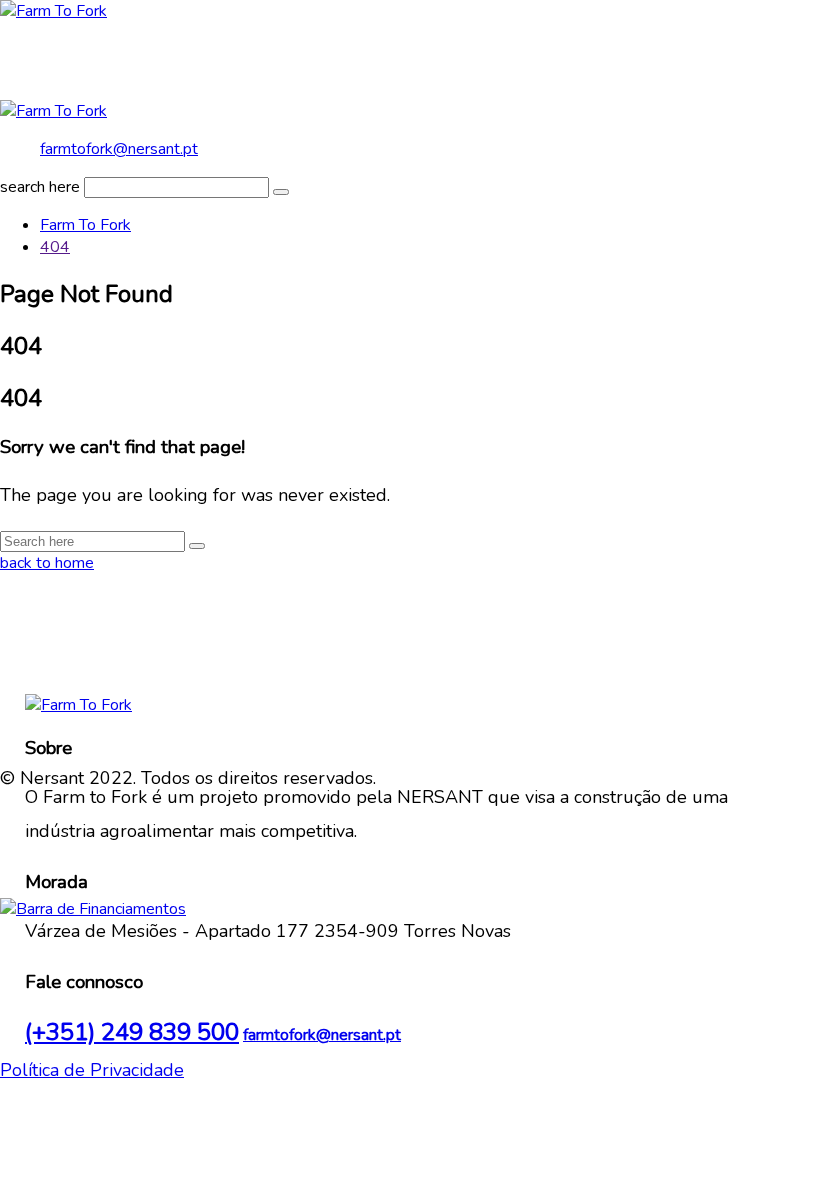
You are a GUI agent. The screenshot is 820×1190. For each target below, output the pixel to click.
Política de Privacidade (92, 1070)
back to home (47, 563)
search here (40, 187)
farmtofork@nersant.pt (119, 149)
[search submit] (281, 192)
